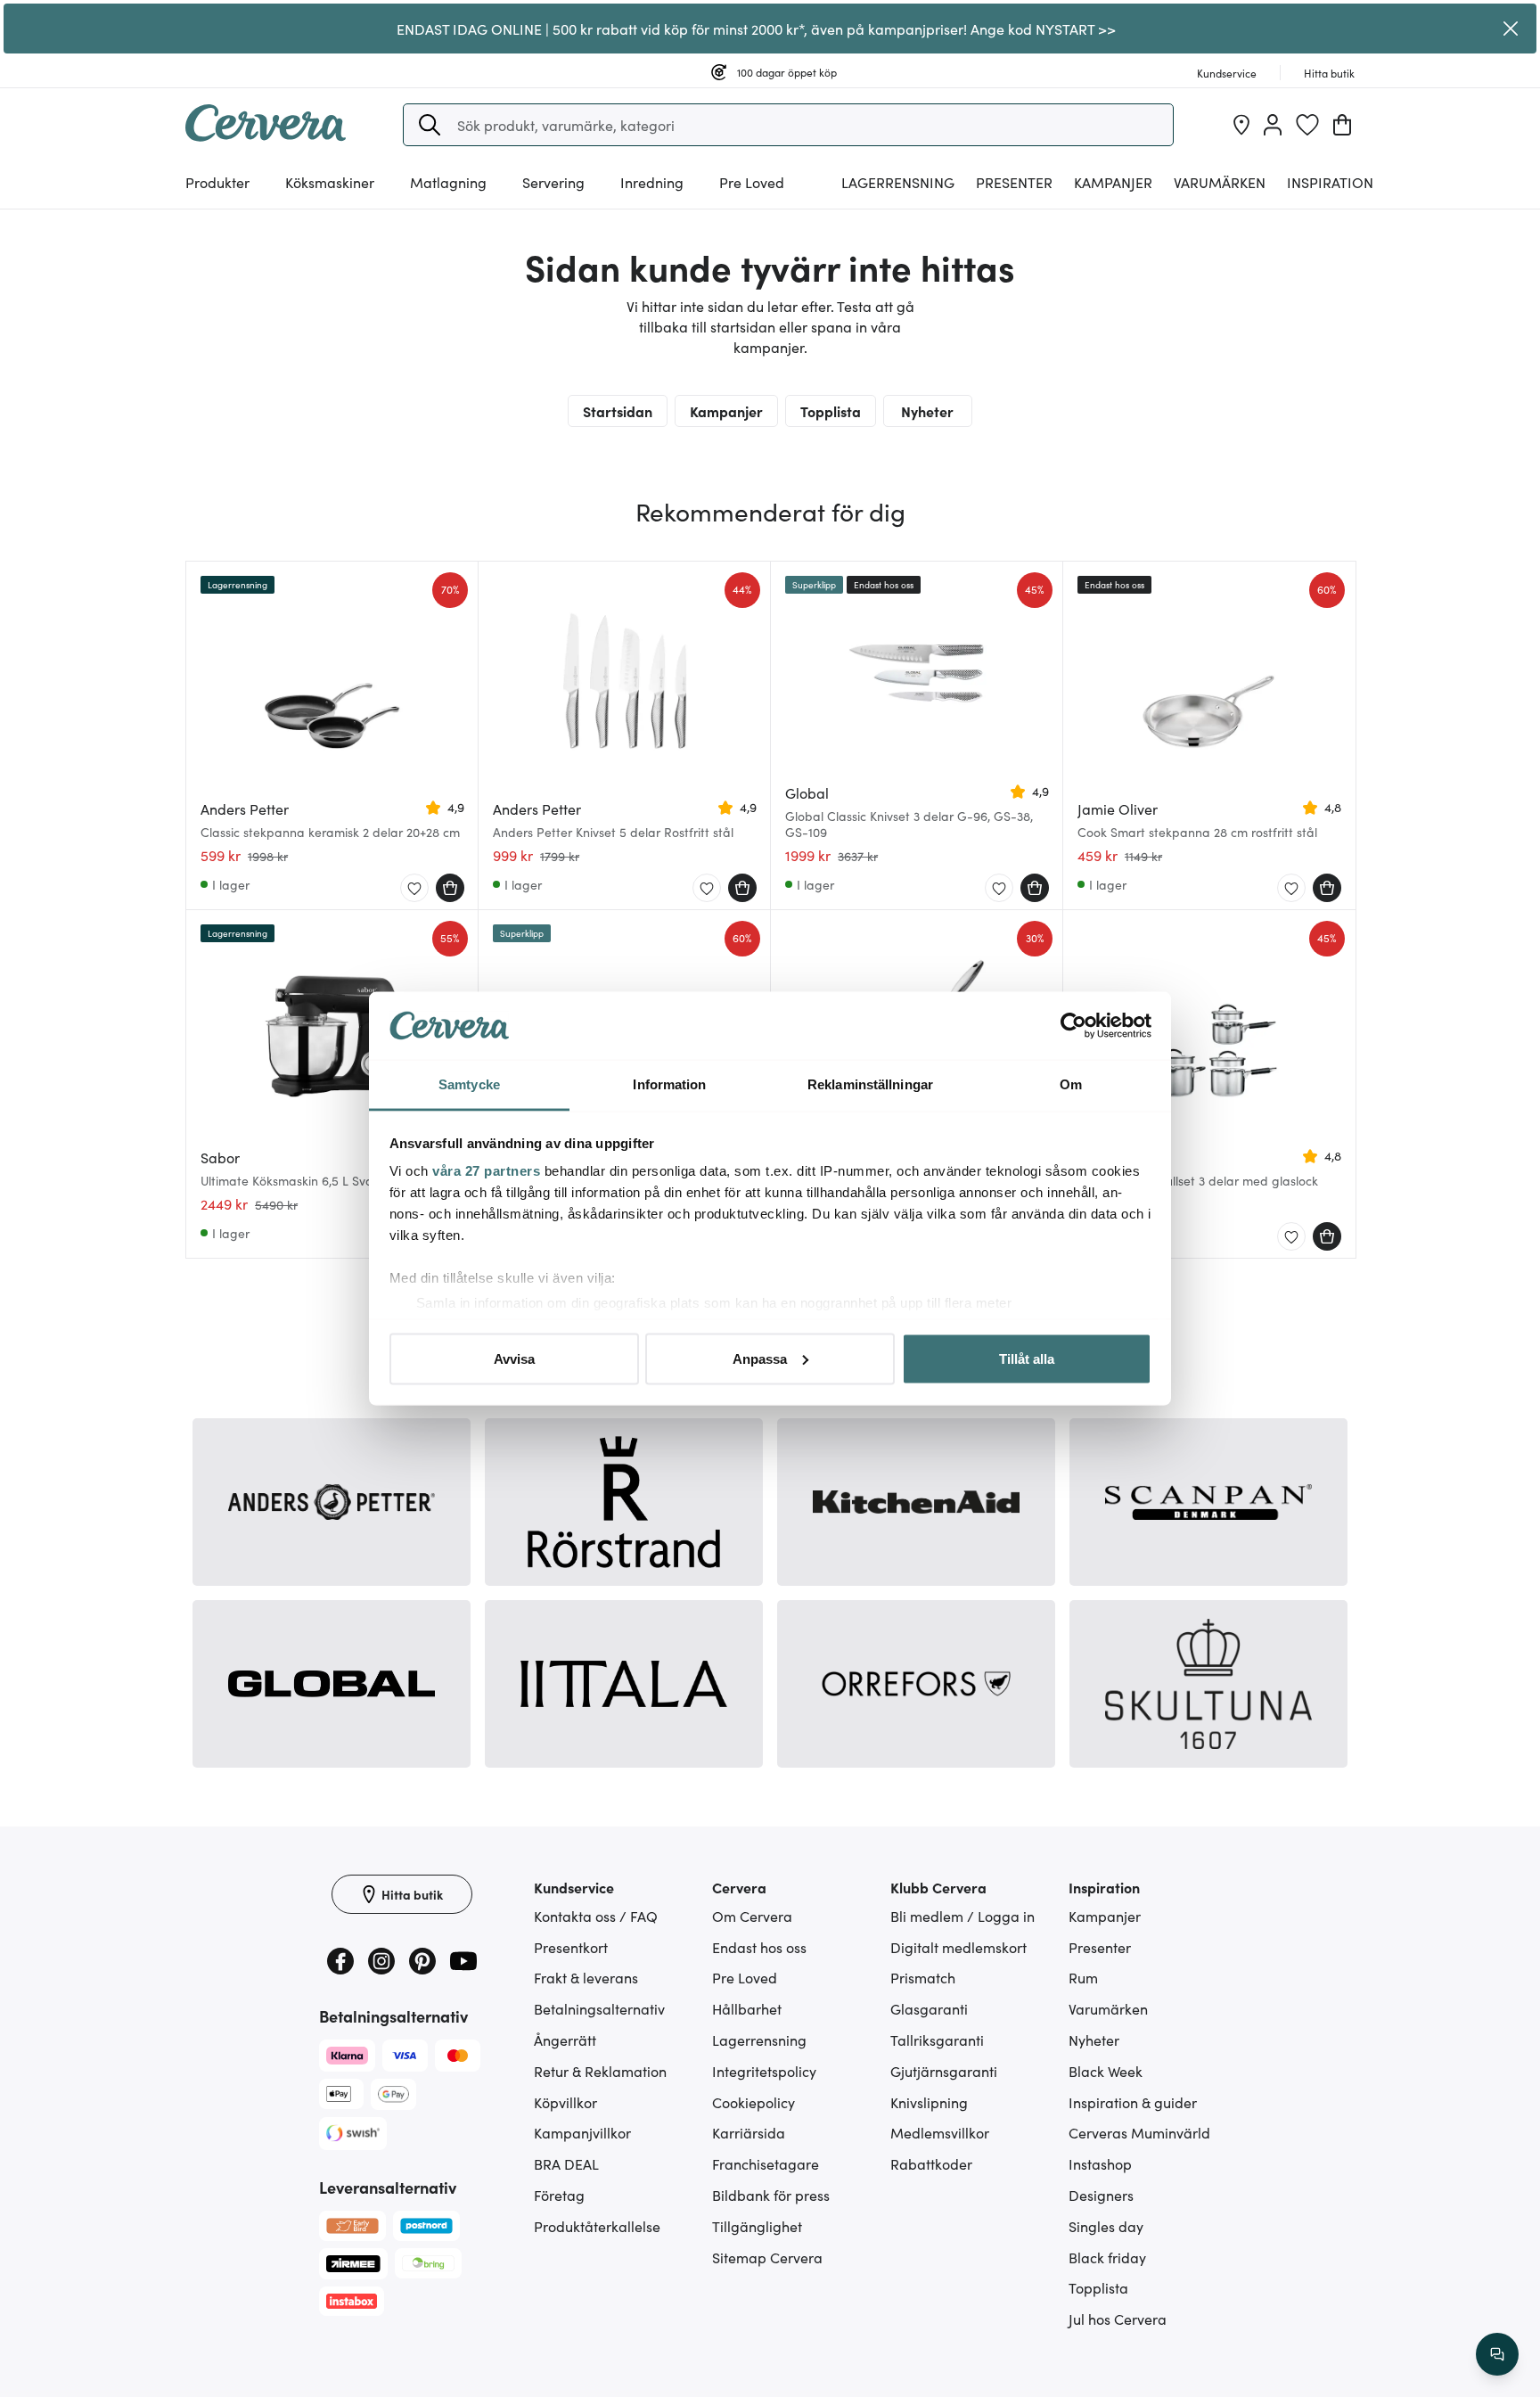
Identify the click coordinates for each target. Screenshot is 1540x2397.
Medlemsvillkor (940, 2132)
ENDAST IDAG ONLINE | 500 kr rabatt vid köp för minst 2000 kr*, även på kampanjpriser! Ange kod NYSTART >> (756, 29)
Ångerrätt (565, 2040)
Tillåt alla (1027, 1358)
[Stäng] (1511, 29)
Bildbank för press (771, 2195)
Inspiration (1330, 182)
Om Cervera (752, 1916)
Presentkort (571, 1947)
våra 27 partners (486, 1171)
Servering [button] (553, 182)
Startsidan (618, 411)
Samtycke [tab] (469, 1084)
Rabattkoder (931, 2163)
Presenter (1100, 1947)
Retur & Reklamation (600, 2071)
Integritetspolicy (764, 2071)
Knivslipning (929, 2102)
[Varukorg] (1342, 125)
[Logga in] (1273, 125)
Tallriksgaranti (937, 2040)
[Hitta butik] (1241, 125)
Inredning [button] (652, 182)
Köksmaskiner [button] (330, 182)
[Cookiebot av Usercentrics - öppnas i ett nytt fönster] (1073, 1026)
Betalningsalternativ (599, 2008)
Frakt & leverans (586, 1977)
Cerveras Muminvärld (1139, 2132)
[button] (430, 125)
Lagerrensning (898, 182)
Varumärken (1220, 182)
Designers (1101, 2195)
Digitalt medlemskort (958, 1947)
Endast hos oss (759, 1947)
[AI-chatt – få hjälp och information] (1497, 2354)
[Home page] (266, 135)
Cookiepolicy (754, 2102)
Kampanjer (1113, 182)
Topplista (831, 411)
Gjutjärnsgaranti (944, 2071)
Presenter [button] (1014, 182)
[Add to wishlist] (414, 889)
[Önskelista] (1307, 125)
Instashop (1100, 2163)
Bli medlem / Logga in (962, 1916)
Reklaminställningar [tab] (870, 1084)
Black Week (1106, 2071)
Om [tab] (1071, 1084)
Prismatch (923, 1977)
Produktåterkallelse (597, 2226)
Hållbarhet (747, 2008)
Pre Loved (752, 182)
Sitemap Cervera (767, 2257)
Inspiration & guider (1133, 2102)
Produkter (217, 182)
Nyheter (927, 411)
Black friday (1107, 2257)
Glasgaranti (929, 2008)
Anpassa (760, 1358)
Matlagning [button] (448, 182)
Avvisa (514, 1358)
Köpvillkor (565, 2102)
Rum (1083, 1977)
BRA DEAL (566, 2163)
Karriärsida (749, 2132)
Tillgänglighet (757, 2226)
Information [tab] (669, 1084)
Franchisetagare (766, 2163)
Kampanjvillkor (582, 2132)
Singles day (1106, 2226)
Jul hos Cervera (1118, 2319)
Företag (559, 2195)
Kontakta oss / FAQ (596, 1916)
